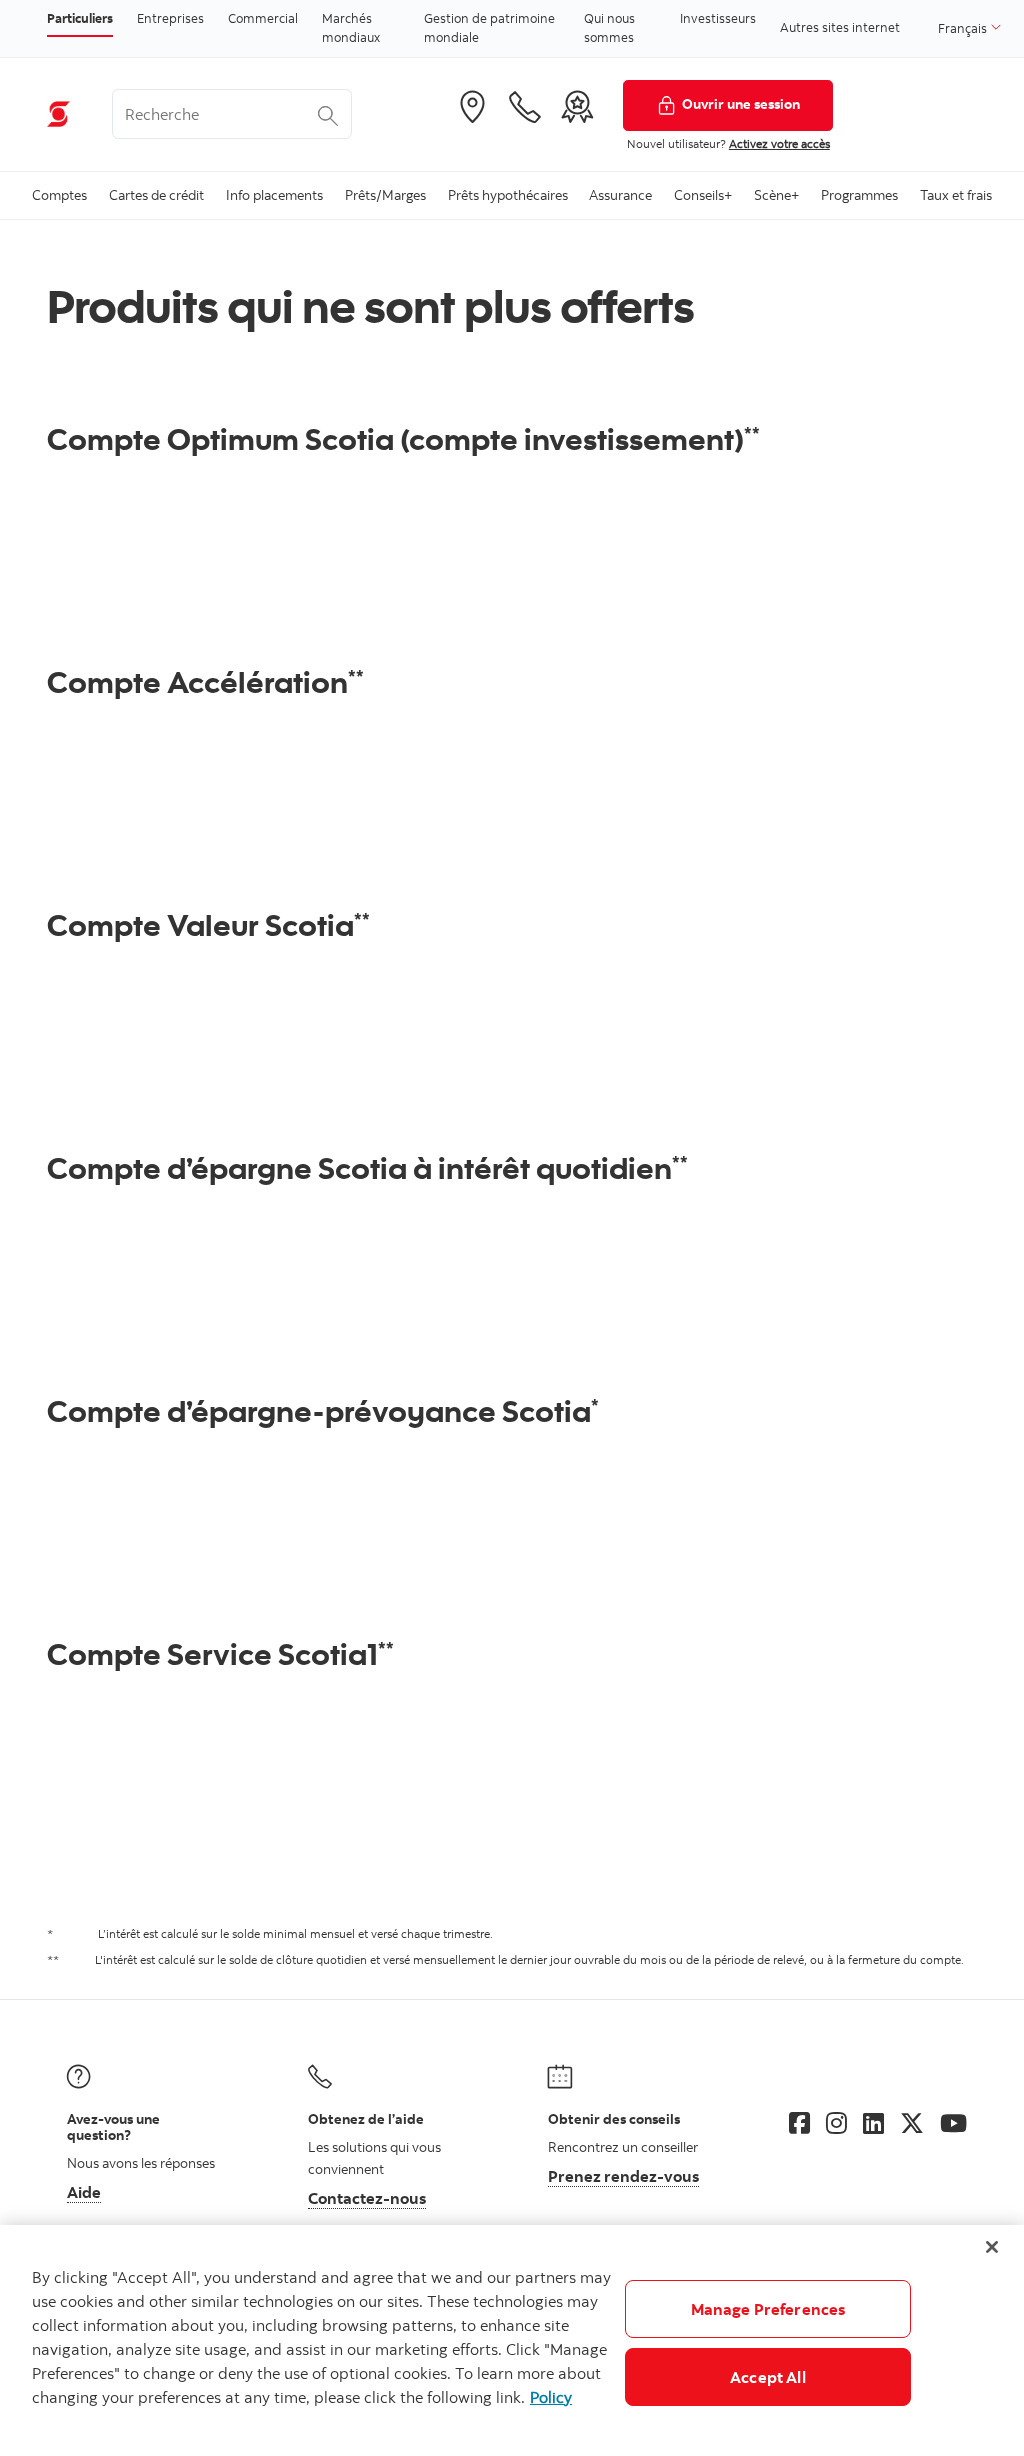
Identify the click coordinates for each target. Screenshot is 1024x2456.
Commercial (263, 18)
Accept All (768, 2377)
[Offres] (577, 107)
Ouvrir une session (741, 103)
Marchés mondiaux (351, 28)
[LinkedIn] (873, 2123)
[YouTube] (953, 2123)
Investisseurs (718, 18)
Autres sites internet (840, 27)
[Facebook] (799, 2123)
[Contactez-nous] (525, 107)
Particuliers (80, 18)
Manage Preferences (768, 2309)
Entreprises (170, 18)
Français (964, 28)
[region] (512, 2340)
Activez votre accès (779, 143)
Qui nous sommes (609, 28)
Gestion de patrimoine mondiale (489, 28)
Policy (551, 2397)
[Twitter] (912, 2123)
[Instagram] (836, 2123)
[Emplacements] (472, 107)
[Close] (992, 2247)
